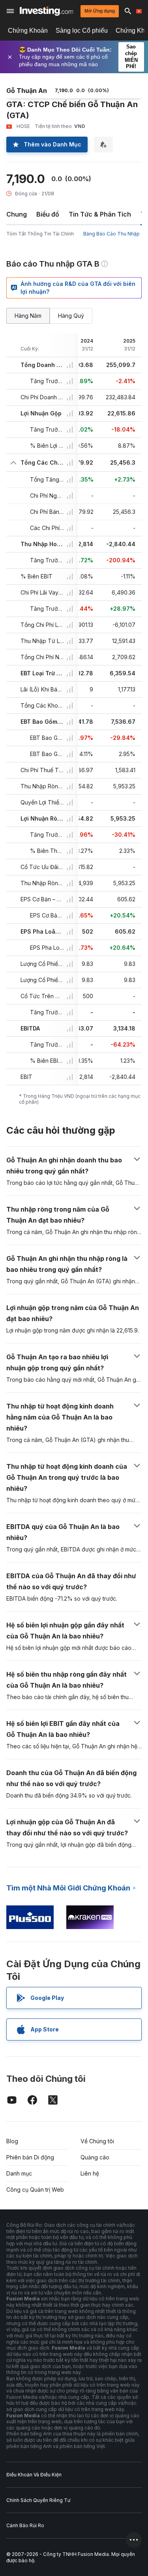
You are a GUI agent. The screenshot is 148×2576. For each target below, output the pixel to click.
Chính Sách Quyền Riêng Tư (38, 2500)
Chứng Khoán (28, 31)
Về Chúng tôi (97, 2141)
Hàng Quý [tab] (71, 316)
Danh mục (19, 2173)
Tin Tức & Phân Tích (100, 214)
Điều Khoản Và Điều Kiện (34, 2475)
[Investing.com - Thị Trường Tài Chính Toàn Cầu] (46, 11)
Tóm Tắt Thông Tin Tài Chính (40, 234)
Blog (12, 2141)
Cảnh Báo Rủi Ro (25, 2525)
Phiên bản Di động (30, 2157)
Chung (17, 214)
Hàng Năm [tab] (28, 316)
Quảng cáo (95, 2157)
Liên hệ (90, 2173)
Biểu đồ (48, 214)
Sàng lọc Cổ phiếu (82, 31)
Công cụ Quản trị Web (35, 2190)
